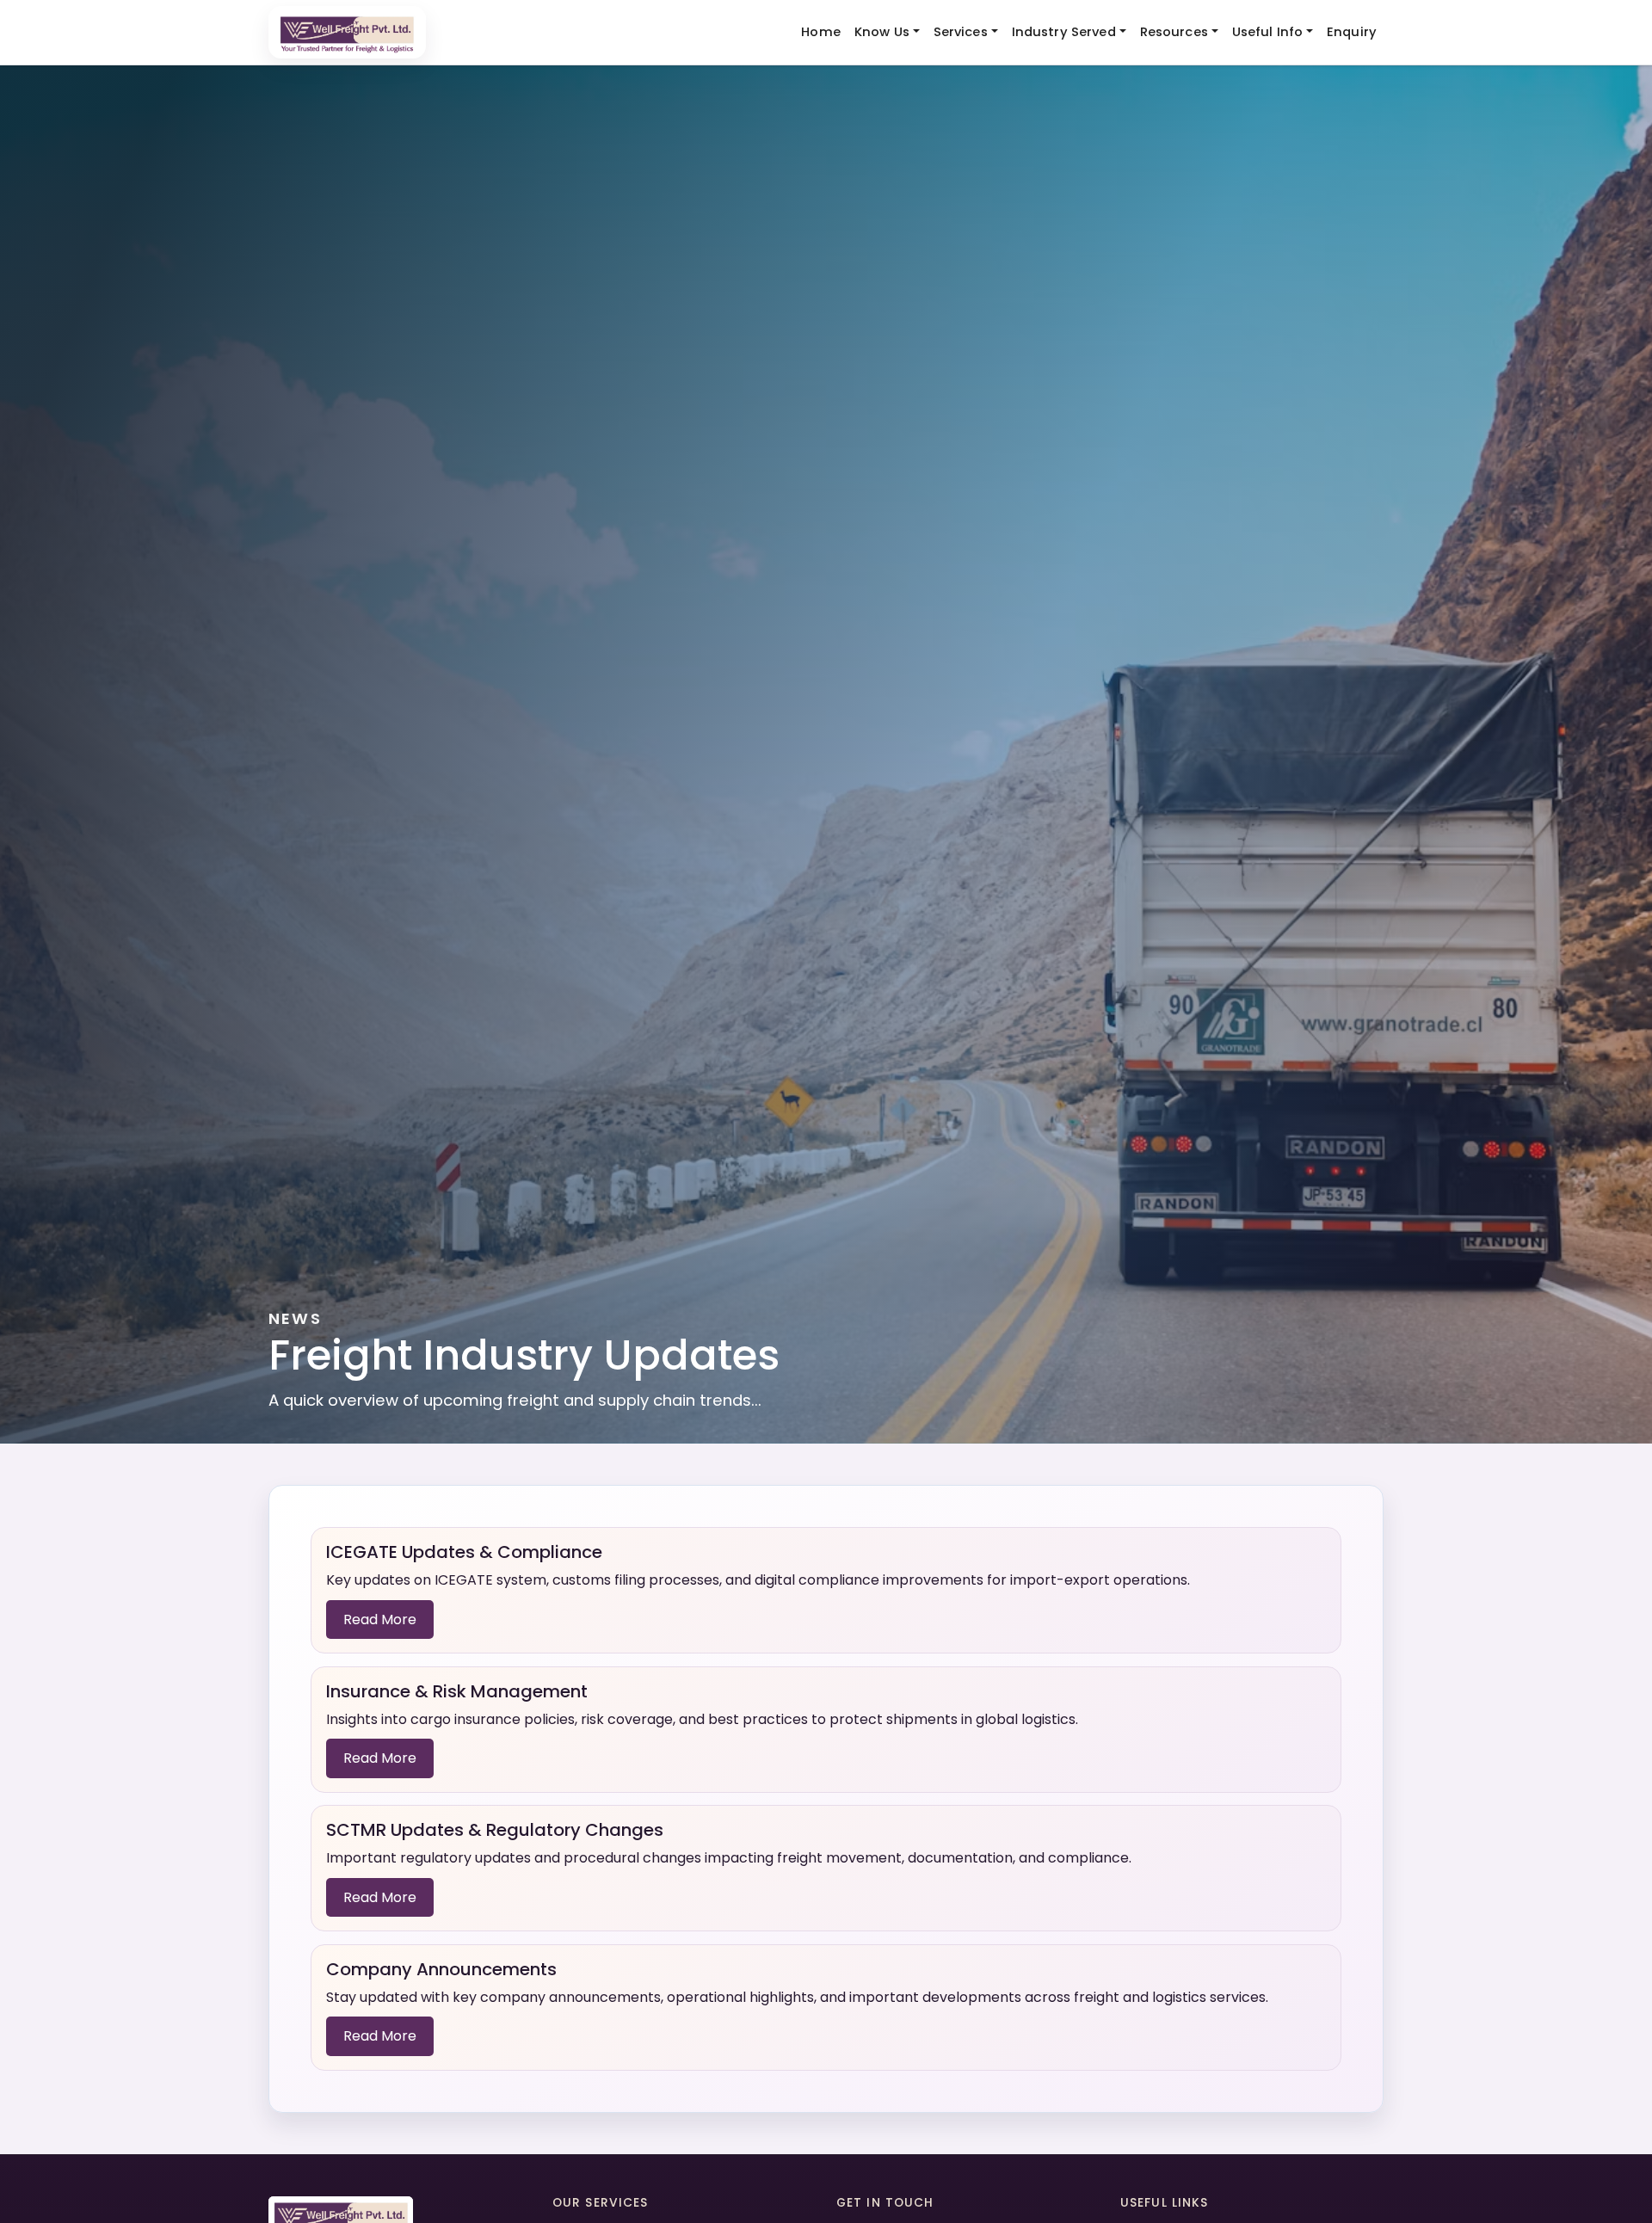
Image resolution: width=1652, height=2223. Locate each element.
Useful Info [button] (1268, 32)
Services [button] (961, 32)
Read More (380, 1620)
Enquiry (1352, 32)
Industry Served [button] (1064, 32)
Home (821, 32)
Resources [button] (1174, 32)
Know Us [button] (882, 32)
